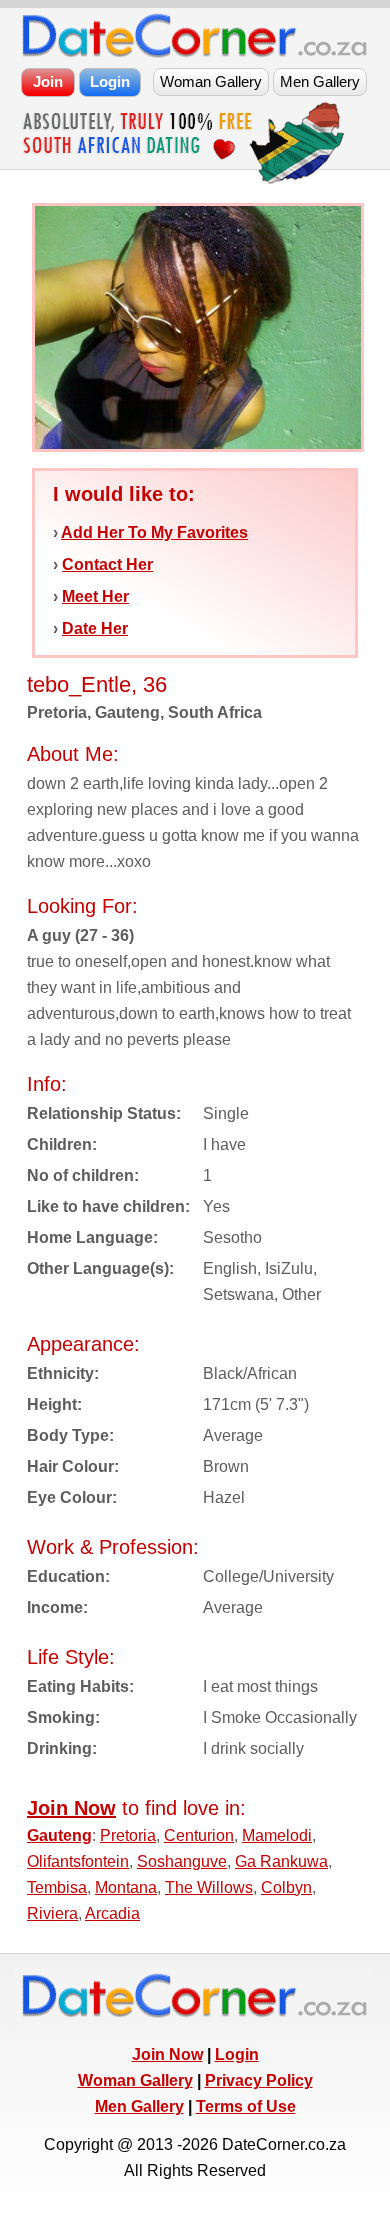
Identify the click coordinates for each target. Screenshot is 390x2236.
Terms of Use (246, 2106)
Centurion (199, 1835)
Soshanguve (182, 1861)
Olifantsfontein (78, 1861)
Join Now (167, 2054)
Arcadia (112, 1913)
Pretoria (128, 1835)
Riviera (52, 1913)
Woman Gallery (135, 2080)
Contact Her (107, 564)
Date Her (95, 628)
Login (237, 2054)
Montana (126, 1887)
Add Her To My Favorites (154, 532)
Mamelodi (277, 1835)
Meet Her (95, 596)
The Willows (209, 1887)
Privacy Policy (259, 2080)
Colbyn (286, 1887)
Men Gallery (139, 2106)
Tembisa (57, 1887)
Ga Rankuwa (281, 1861)
